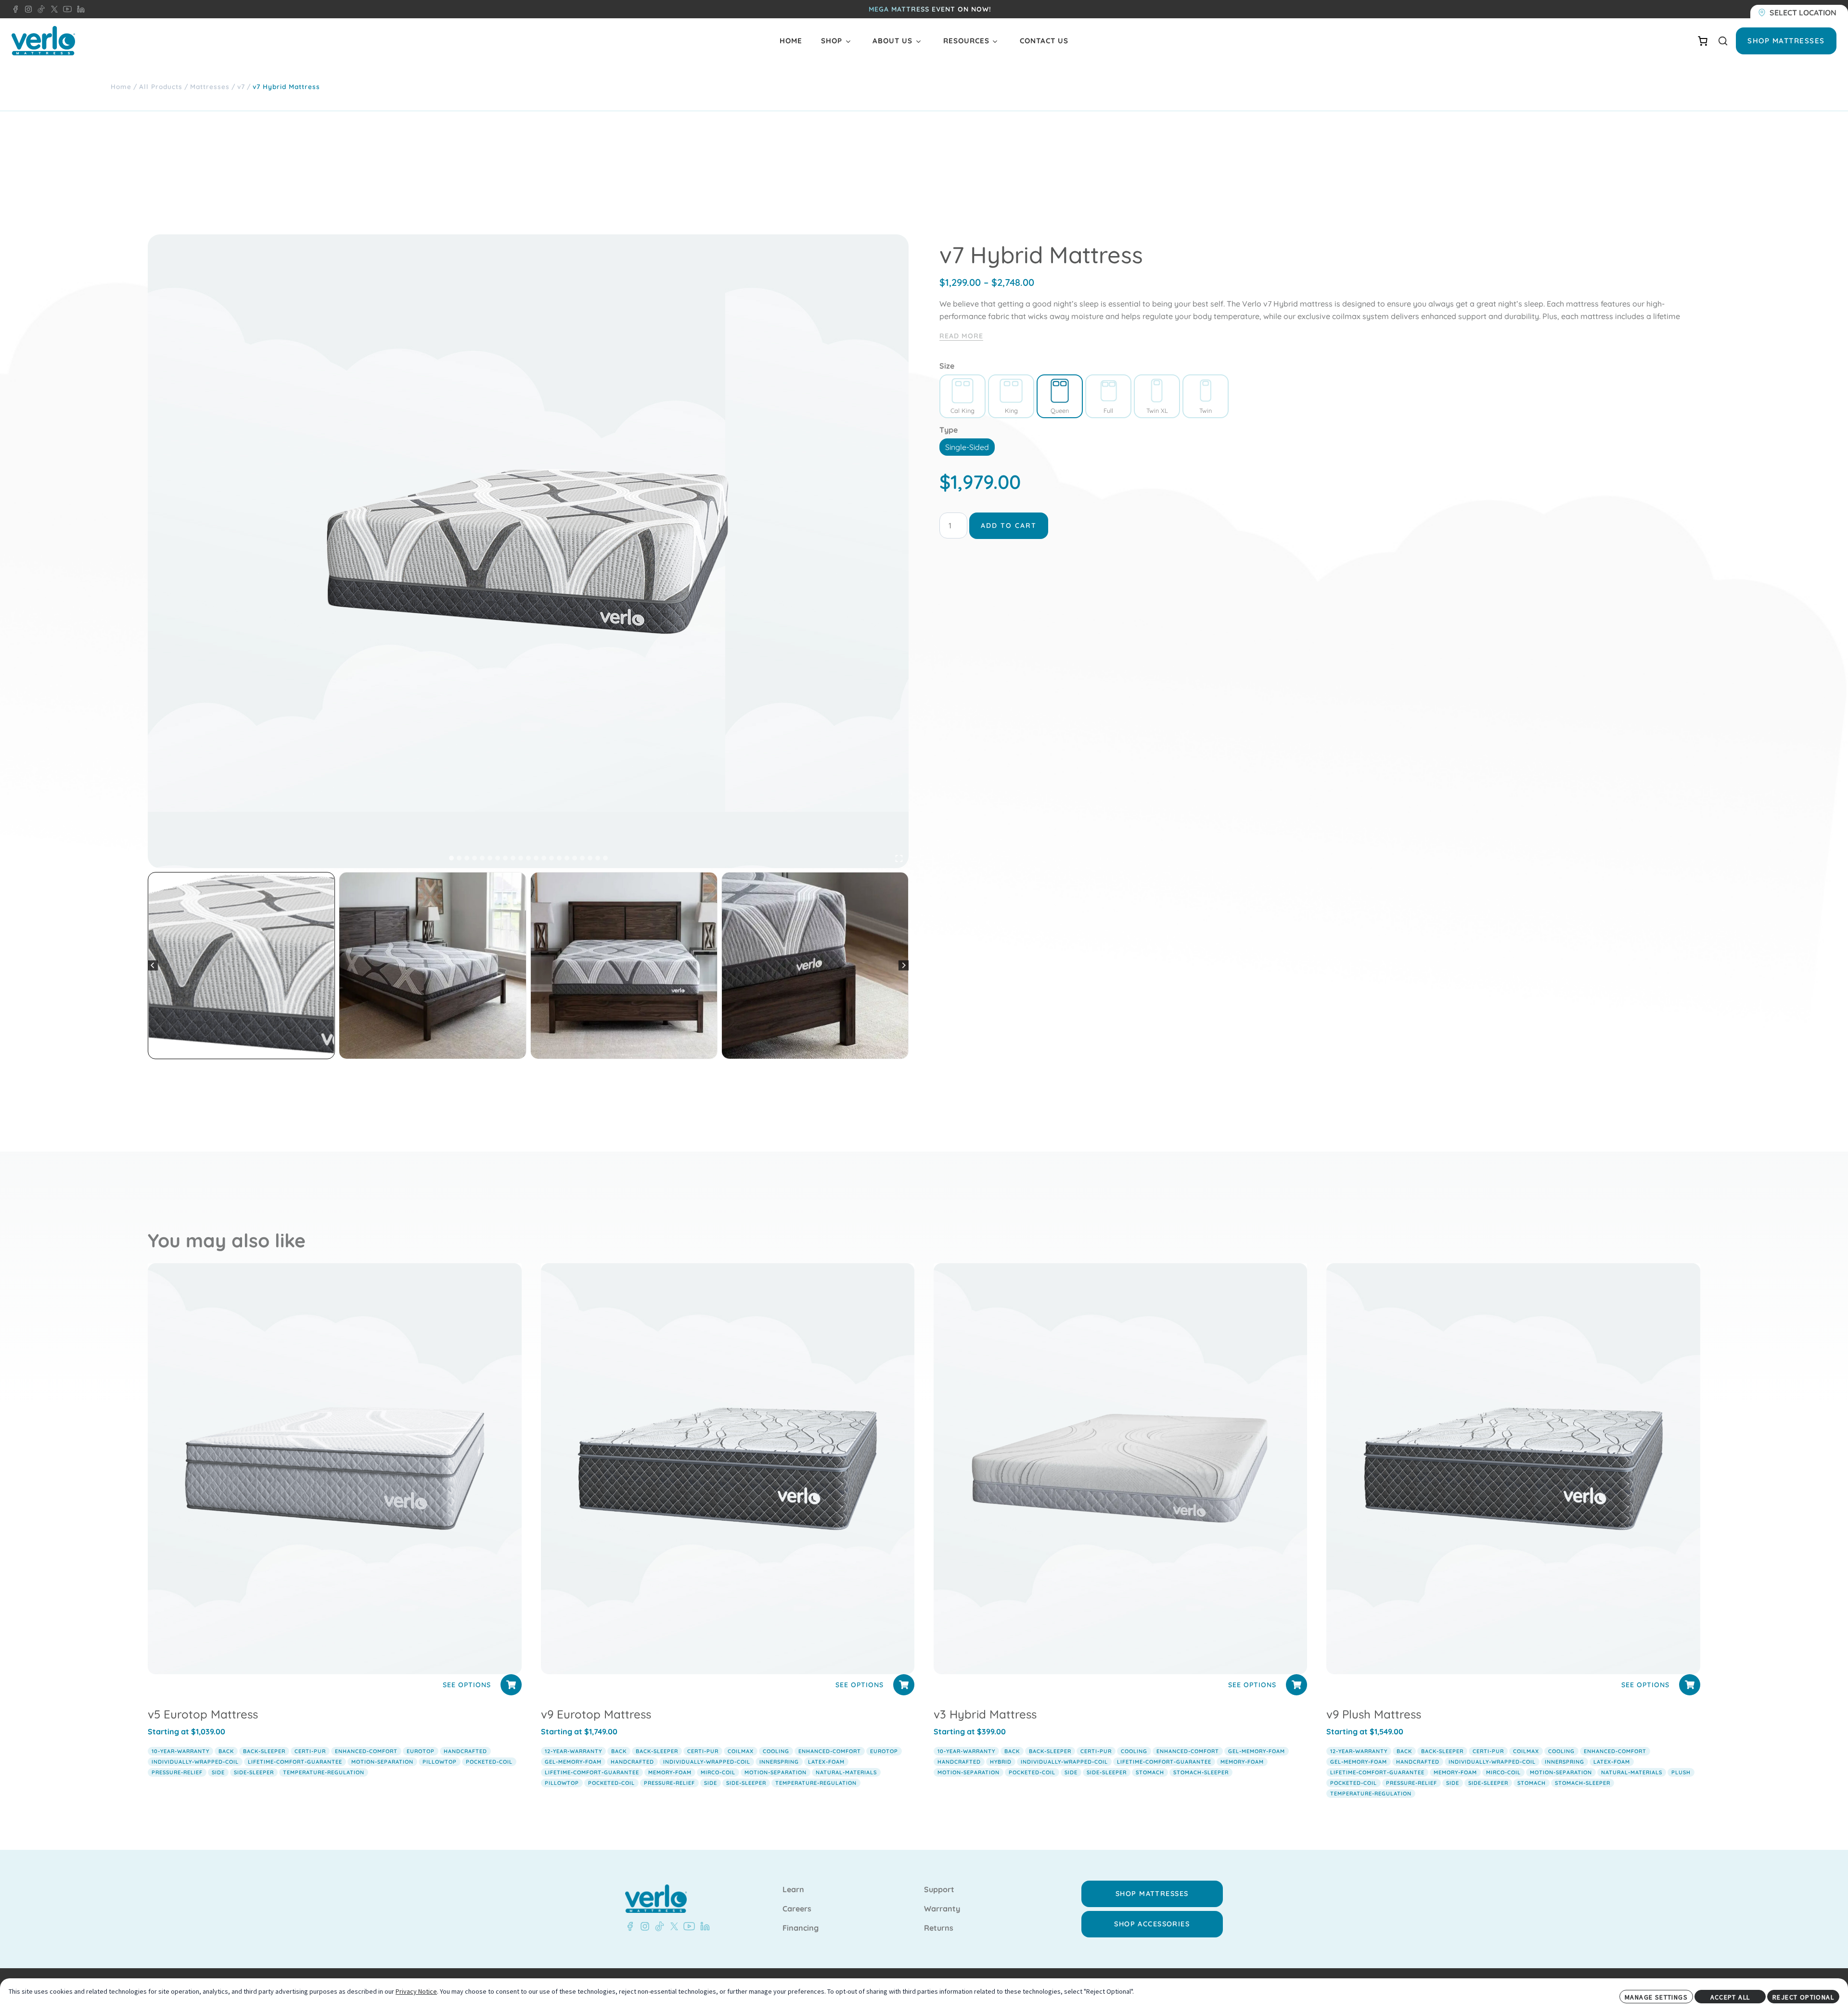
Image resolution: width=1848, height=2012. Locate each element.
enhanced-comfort (366, 1751)
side (218, 1772)
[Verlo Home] (43, 41)
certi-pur (310, 1751)
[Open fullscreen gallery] (899, 859)
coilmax (741, 1751)
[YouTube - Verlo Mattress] (65, 9)
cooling (776, 1751)
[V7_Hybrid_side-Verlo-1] (528, 551)
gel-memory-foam (573, 1762)
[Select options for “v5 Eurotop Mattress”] (511, 1685)
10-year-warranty (180, 1751)
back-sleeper (264, 1751)
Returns (939, 1928)
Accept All (1730, 1997)
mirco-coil (718, 1772)
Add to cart (1009, 525)
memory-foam (670, 1772)
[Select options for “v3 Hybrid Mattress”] (1296, 1685)
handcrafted (465, 1751)
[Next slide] (904, 966)
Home (791, 41)
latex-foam (826, 1762)
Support (939, 1890)
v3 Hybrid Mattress (985, 1714)
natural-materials (846, 1772)
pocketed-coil (489, 1762)
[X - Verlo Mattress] (52, 9)
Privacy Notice (416, 1991)
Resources (966, 41)
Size (947, 366)
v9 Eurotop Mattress (596, 1714)
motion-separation (382, 1762)
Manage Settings (1656, 1997)
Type (949, 430)
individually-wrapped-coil (195, 1762)
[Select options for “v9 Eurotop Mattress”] (904, 1685)
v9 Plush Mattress (1374, 1714)
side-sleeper (254, 1772)
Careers (797, 1909)
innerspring (779, 1762)
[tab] (451, 858)
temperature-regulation (324, 1772)
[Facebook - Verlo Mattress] (15, 9)
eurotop (421, 1751)
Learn (793, 1890)
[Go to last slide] (153, 966)
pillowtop (440, 1762)
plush (1681, 1772)
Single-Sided (967, 447)
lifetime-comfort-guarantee (295, 1762)
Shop (832, 41)
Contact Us (1044, 41)
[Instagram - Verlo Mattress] (26, 9)
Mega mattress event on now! (930, 9)
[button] (241, 966)
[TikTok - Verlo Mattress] (39, 9)
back (226, 1751)
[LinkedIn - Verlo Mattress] (79, 9)
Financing (801, 1928)
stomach (1150, 1772)
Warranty (942, 1909)
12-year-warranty (573, 1751)
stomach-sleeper (1201, 1772)
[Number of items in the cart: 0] (1703, 41)
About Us (892, 41)
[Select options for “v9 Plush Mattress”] (1690, 1685)
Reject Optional (1803, 1997)
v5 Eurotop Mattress (203, 1714)
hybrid (1001, 1762)
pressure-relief (177, 1772)
